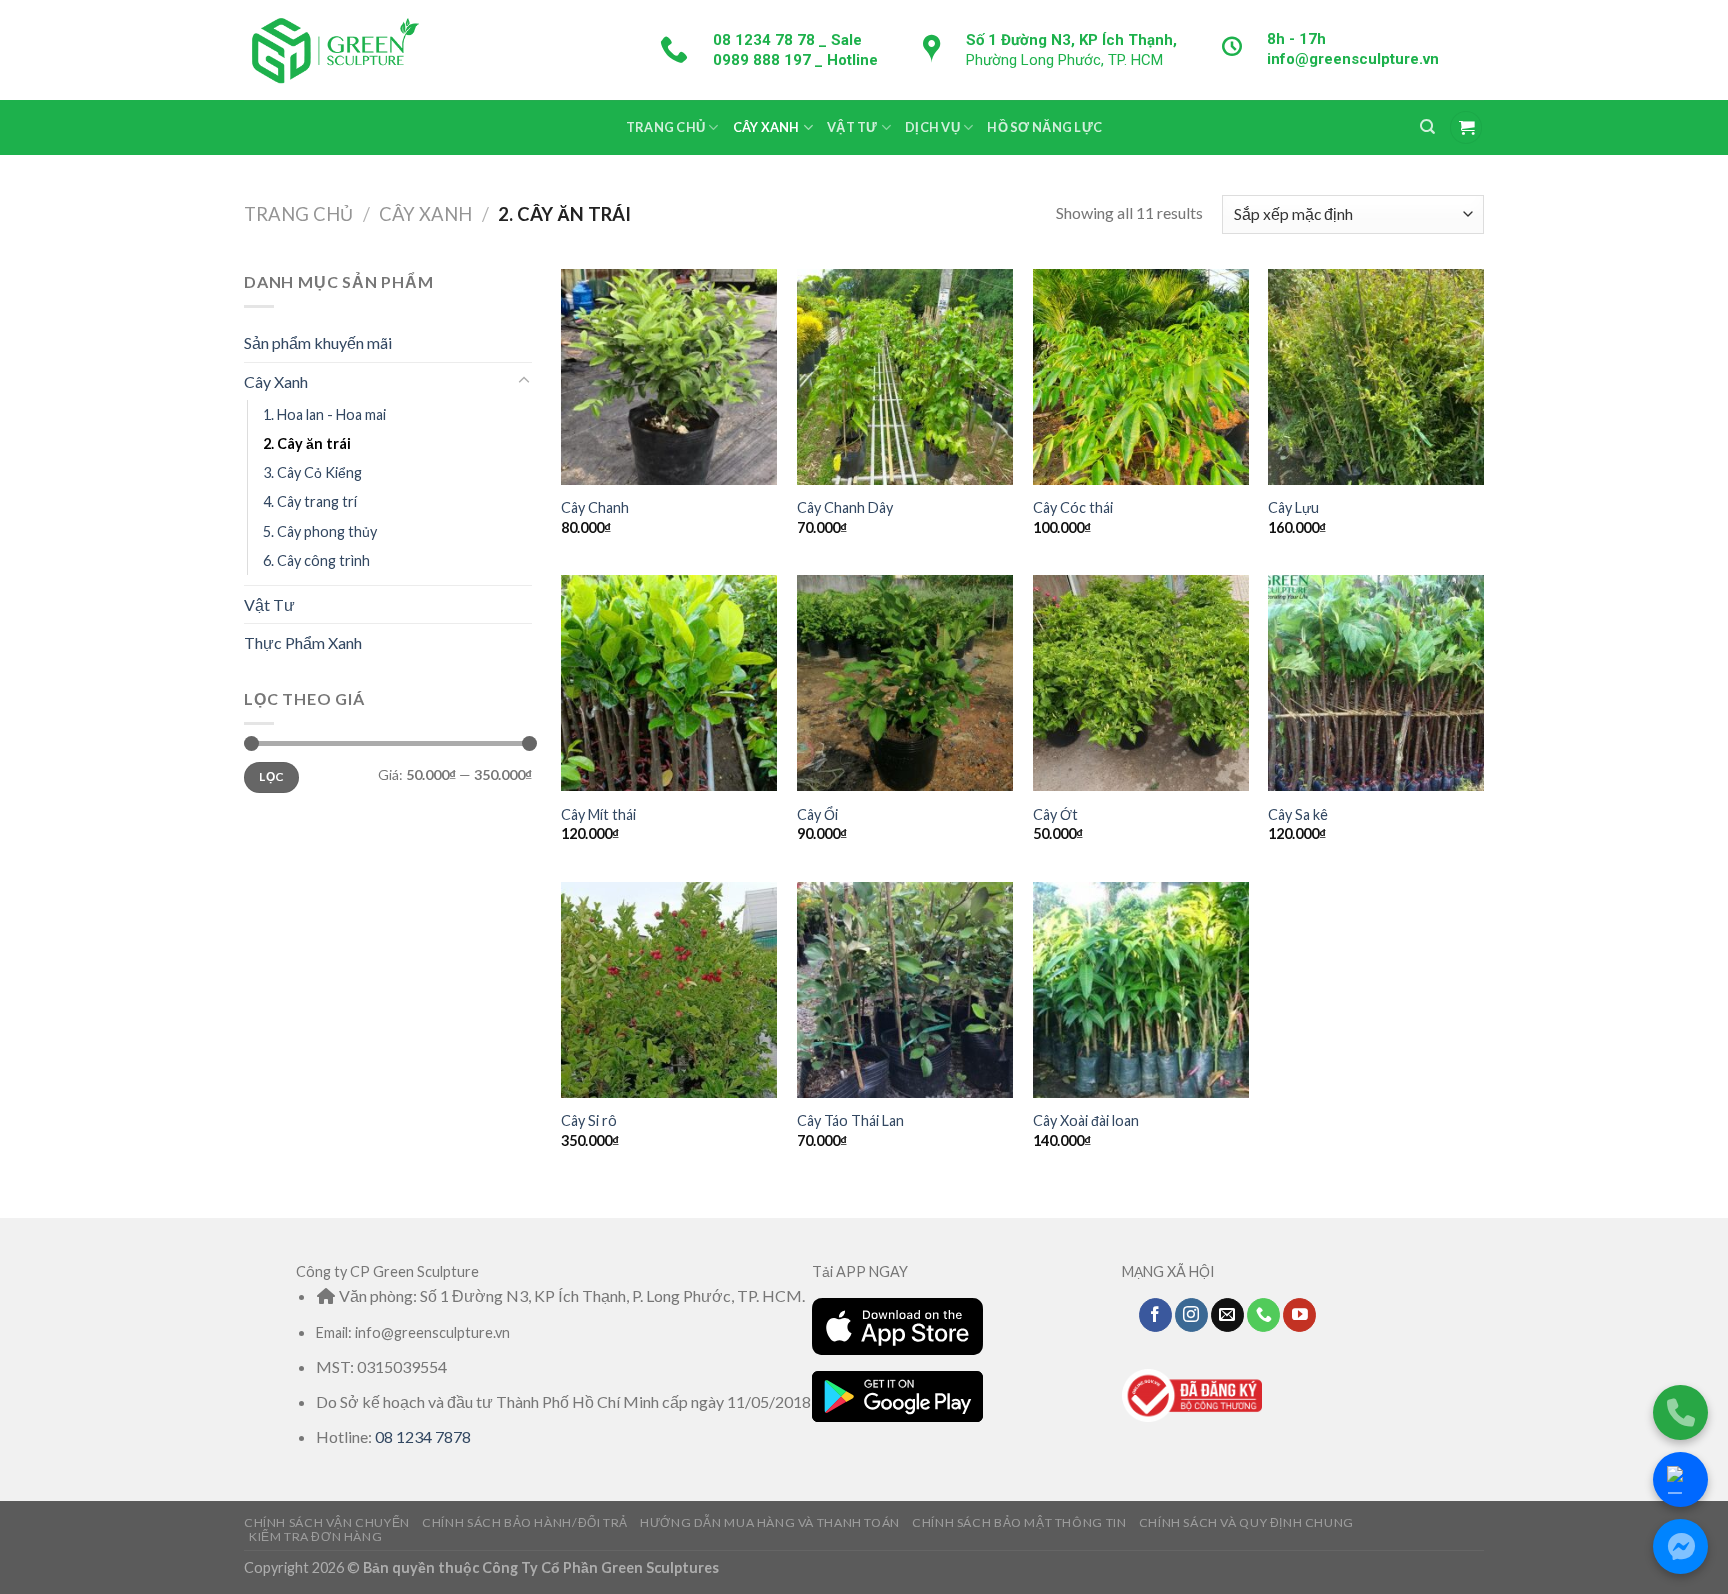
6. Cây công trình (316, 559)
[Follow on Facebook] (1155, 1315)
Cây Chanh (595, 507)
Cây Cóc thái (1073, 507)
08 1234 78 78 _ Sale (787, 40)
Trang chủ (298, 214)
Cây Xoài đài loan (1086, 1120)
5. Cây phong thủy (320, 530)
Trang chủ (665, 127)
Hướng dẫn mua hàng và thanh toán (770, 1522)
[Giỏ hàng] (1466, 127)
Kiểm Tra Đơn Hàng (315, 1536)
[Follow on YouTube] (1299, 1315)
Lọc (271, 776)
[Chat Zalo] (1680, 1479)
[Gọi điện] (1680, 1412)
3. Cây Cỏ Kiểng (312, 472)
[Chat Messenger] (1680, 1546)
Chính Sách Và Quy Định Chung (1246, 1522)
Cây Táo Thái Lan (850, 1120)
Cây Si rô (589, 1120)
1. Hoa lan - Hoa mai (324, 414)
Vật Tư (852, 127)
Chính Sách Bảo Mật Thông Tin (1019, 1522)
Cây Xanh (766, 127)
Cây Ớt (1055, 814)
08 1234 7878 (423, 1436)
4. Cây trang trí (310, 501)
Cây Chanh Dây (845, 507)
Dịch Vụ (932, 127)
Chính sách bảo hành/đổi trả (525, 1522)
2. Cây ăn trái (307, 443)
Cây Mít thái (598, 814)
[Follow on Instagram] (1191, 1315)
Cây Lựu (1293, 507)
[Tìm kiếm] (1427, 127)
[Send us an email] (1227, 1315)
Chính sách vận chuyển (327, 1522)
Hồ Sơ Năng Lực (1044, 127)
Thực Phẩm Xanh (303, 642)
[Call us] (1263, 1315)
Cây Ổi (817, 814)
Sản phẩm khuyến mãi (318, 342)
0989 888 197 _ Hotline (795, 60)
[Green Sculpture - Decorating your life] (334, 49)
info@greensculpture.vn (1353, 59)
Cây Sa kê (1298, 814)
